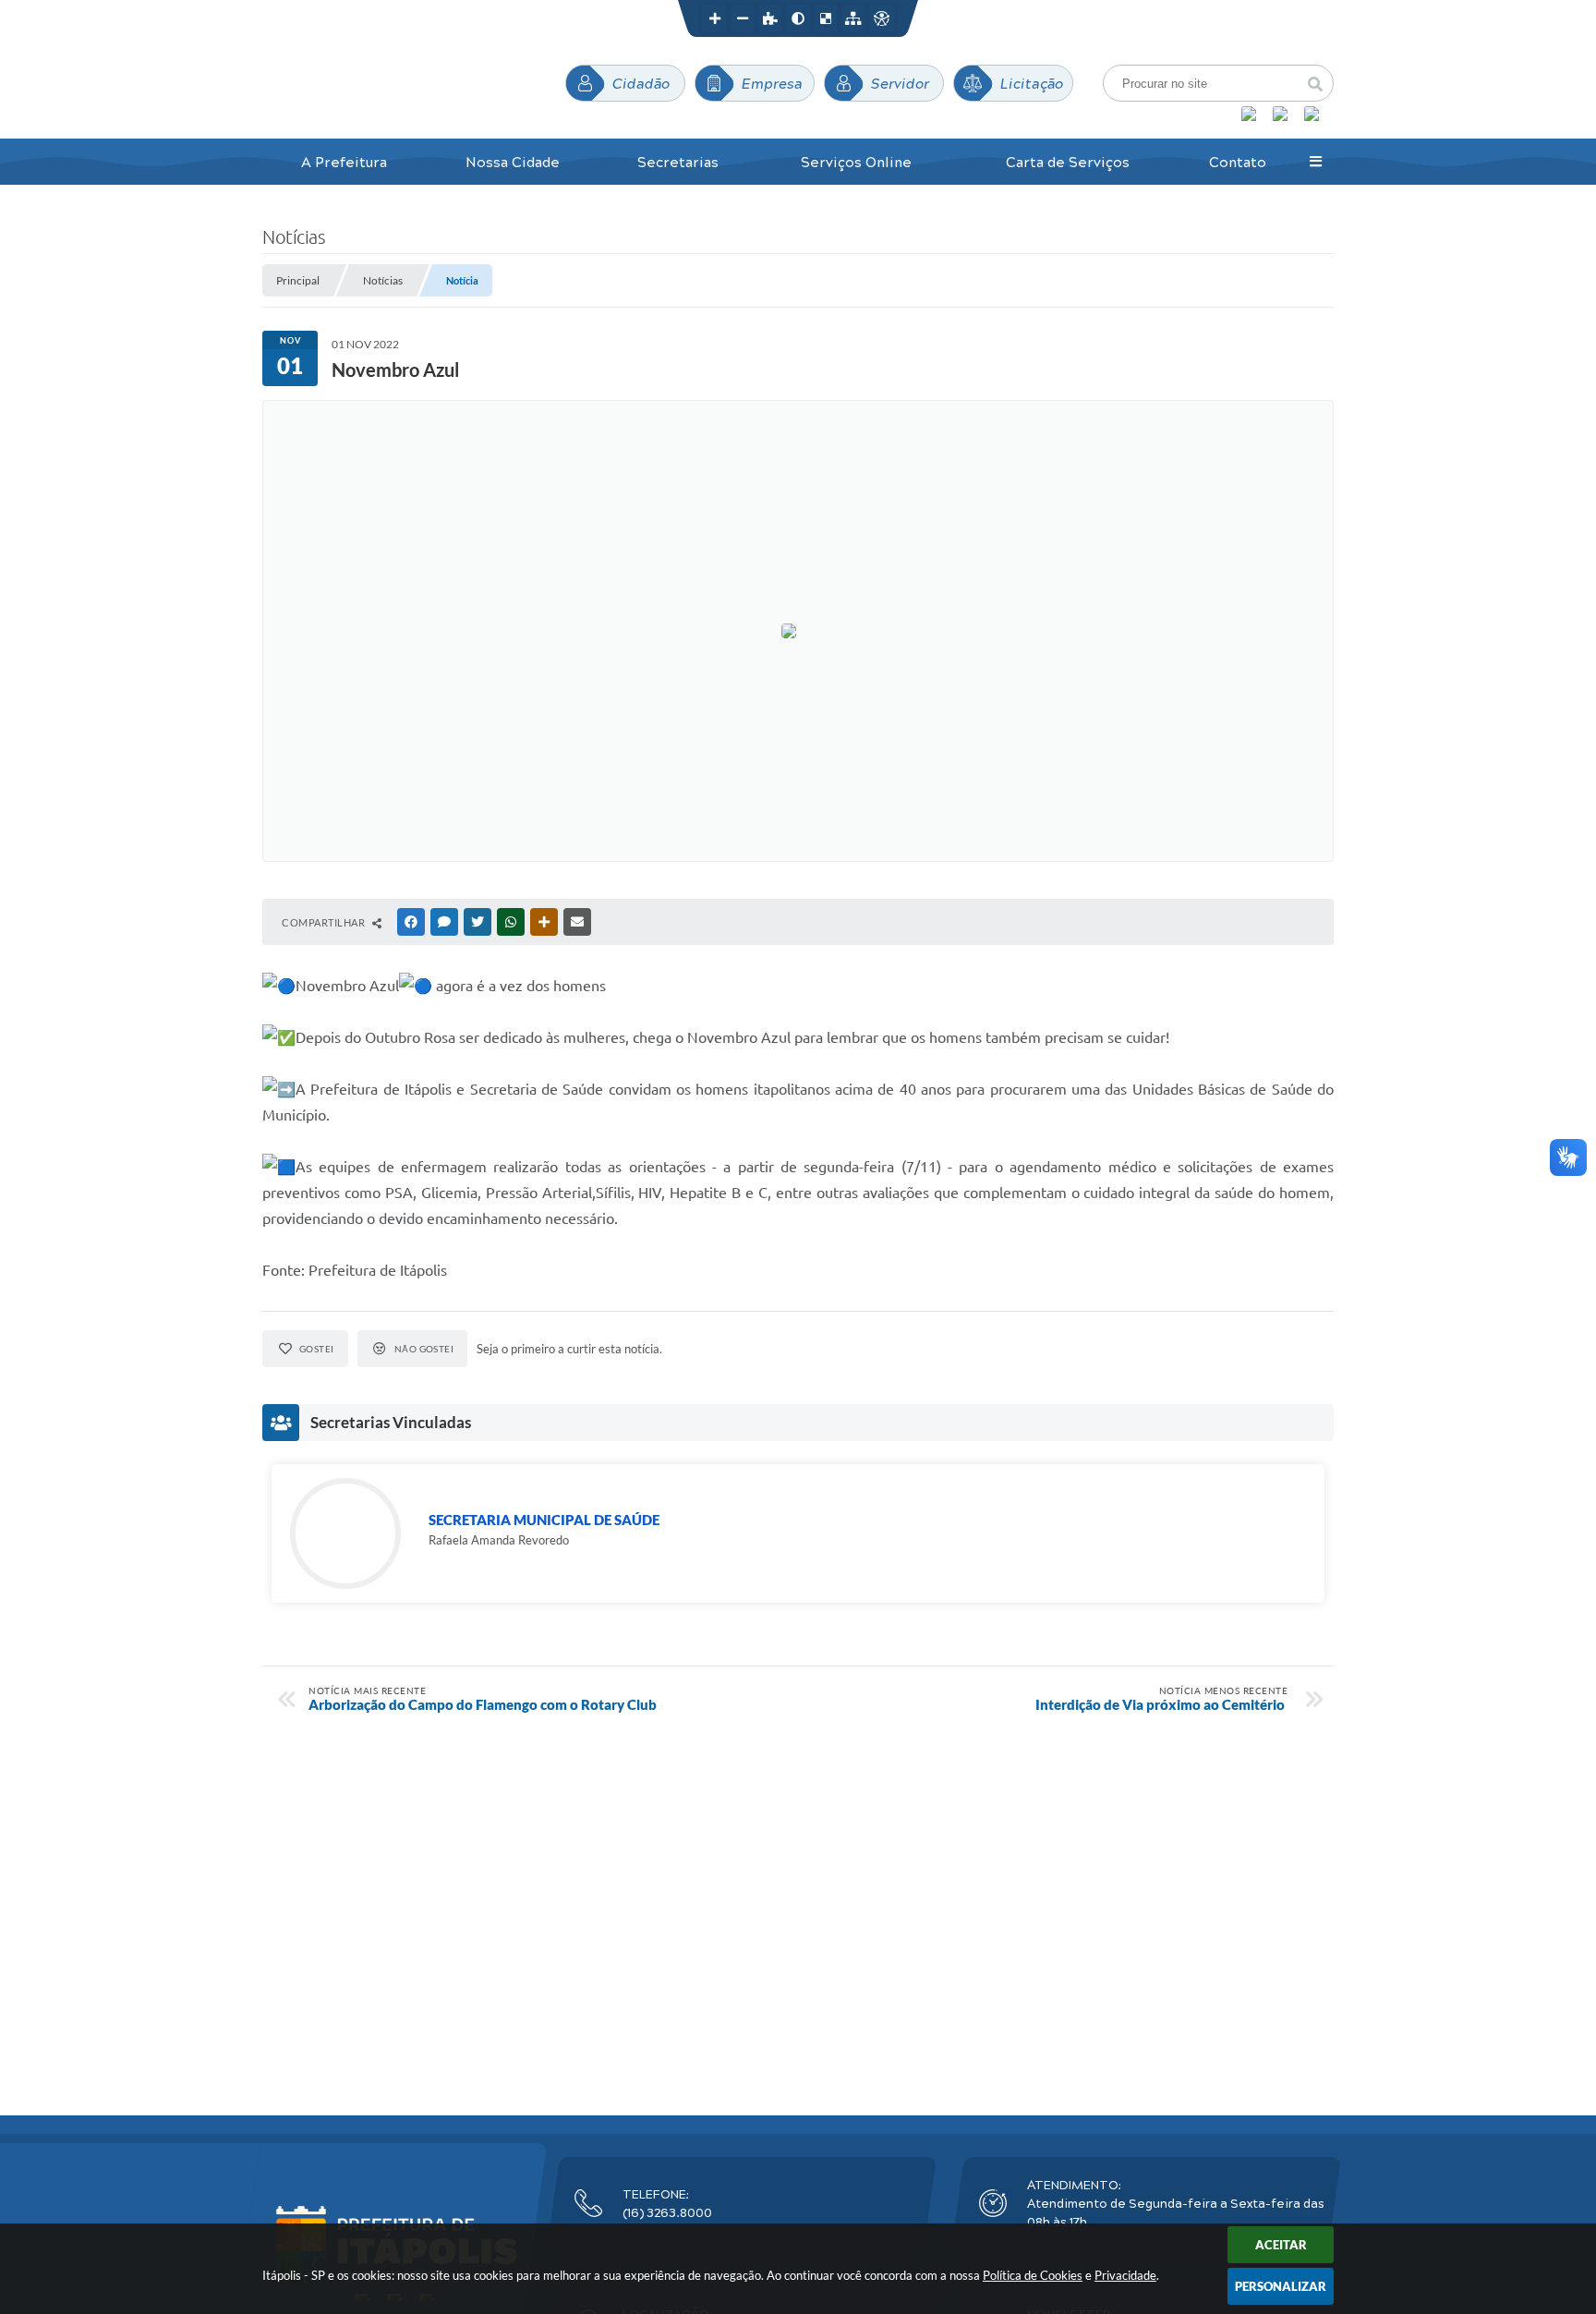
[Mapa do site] (853, 18)
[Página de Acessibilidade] (881, 18)
